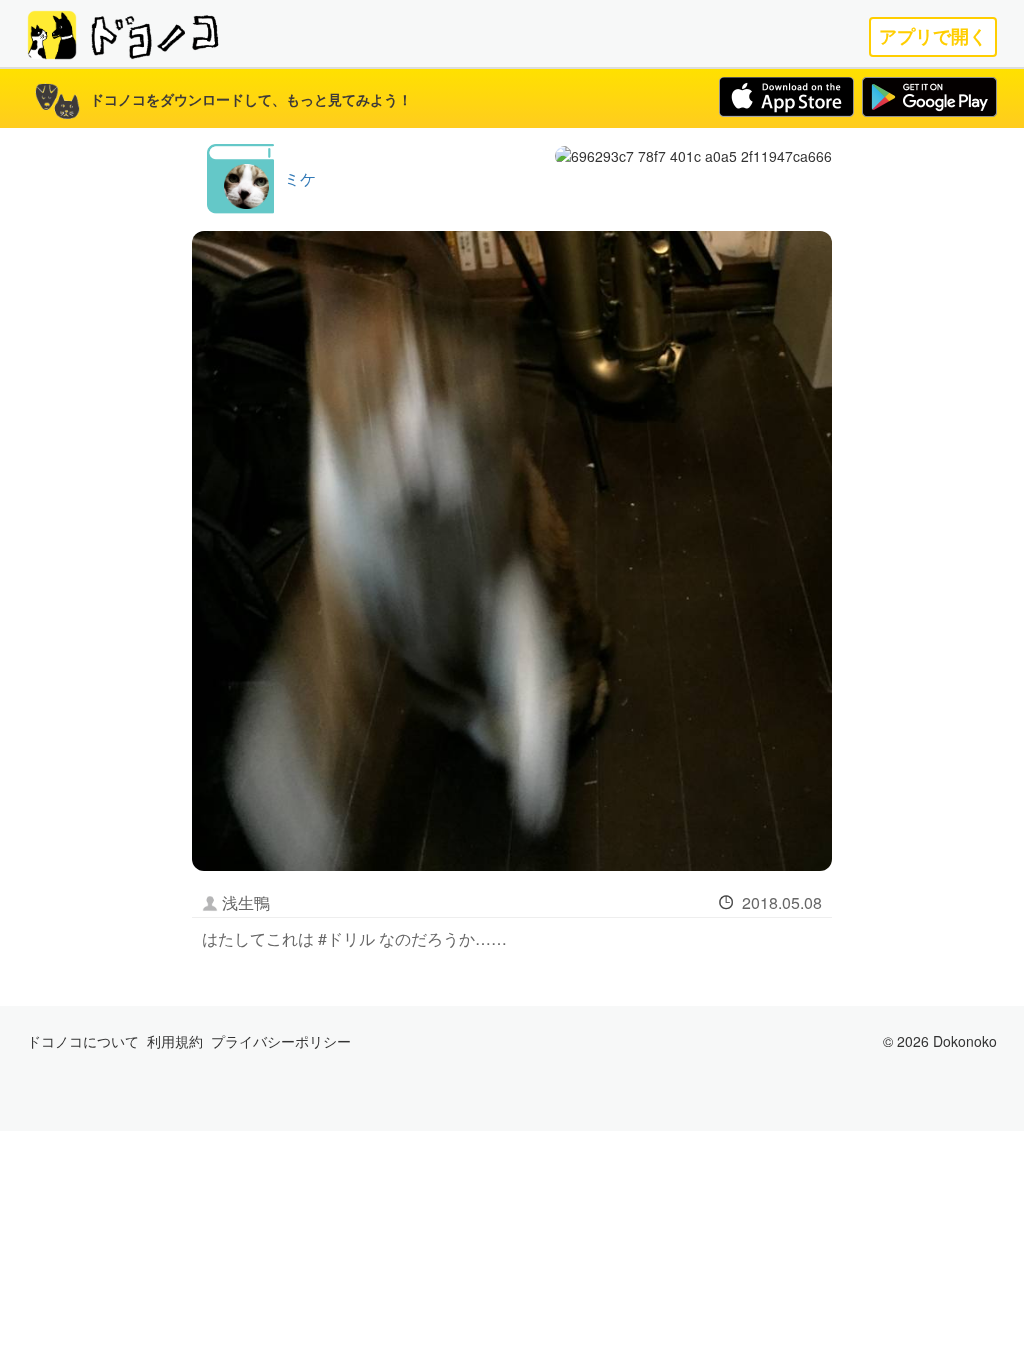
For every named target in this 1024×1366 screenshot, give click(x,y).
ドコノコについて (83, 1041)
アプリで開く (933, 36)
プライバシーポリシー (281, 1041)
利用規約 (175, 1041)
